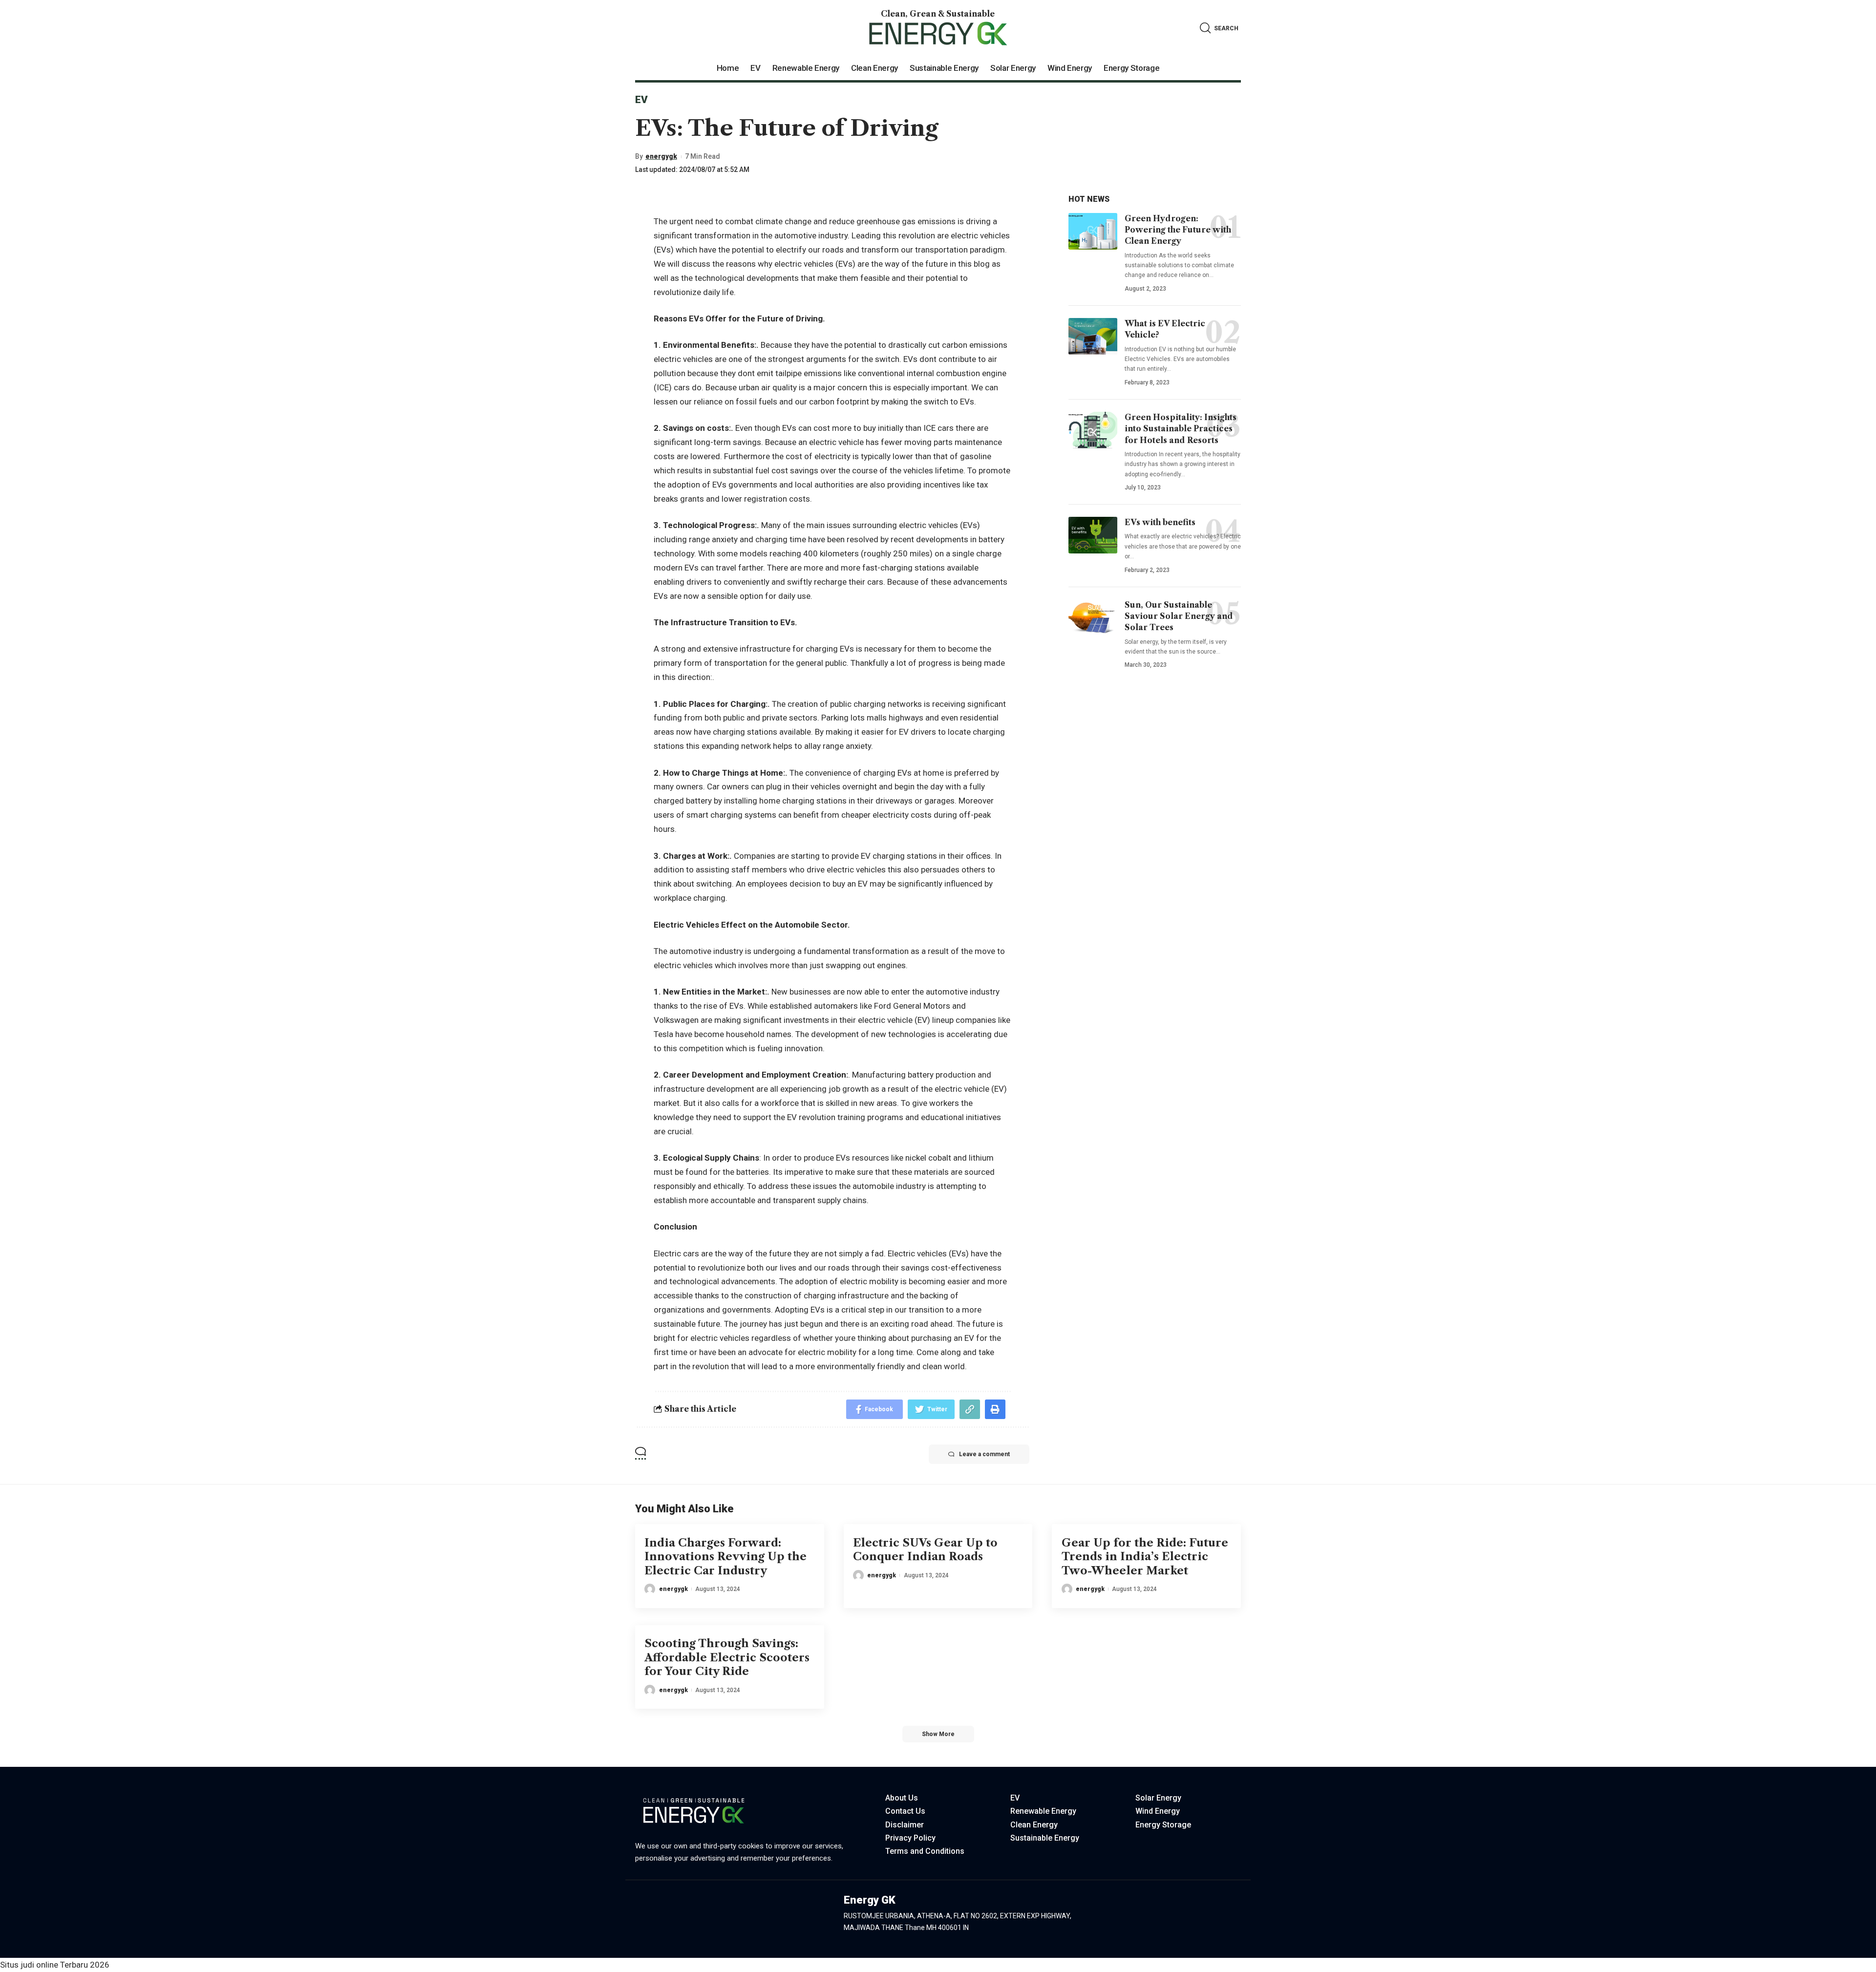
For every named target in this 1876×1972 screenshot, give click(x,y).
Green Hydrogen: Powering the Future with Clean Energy (1178, 230)
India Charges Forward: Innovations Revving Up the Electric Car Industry (725, 1557)
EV (641, 100)
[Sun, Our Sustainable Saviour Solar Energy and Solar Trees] (1093, 618)
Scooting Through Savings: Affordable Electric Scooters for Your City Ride (727, 1657)
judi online (39, 1965)
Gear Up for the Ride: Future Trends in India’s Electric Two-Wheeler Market (1145, 1557)
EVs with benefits (1160, 522)
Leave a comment (984, 1454)
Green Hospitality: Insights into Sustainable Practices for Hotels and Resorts (1181, 428)
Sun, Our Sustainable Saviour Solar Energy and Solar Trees (1179, 616)
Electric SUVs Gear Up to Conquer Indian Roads (925, 1550)
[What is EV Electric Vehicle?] (1093, 336)
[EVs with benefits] (1093, 535)
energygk (661, 156)
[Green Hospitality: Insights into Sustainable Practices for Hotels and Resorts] (1093, 430)
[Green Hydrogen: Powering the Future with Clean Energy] (1093, 231)
